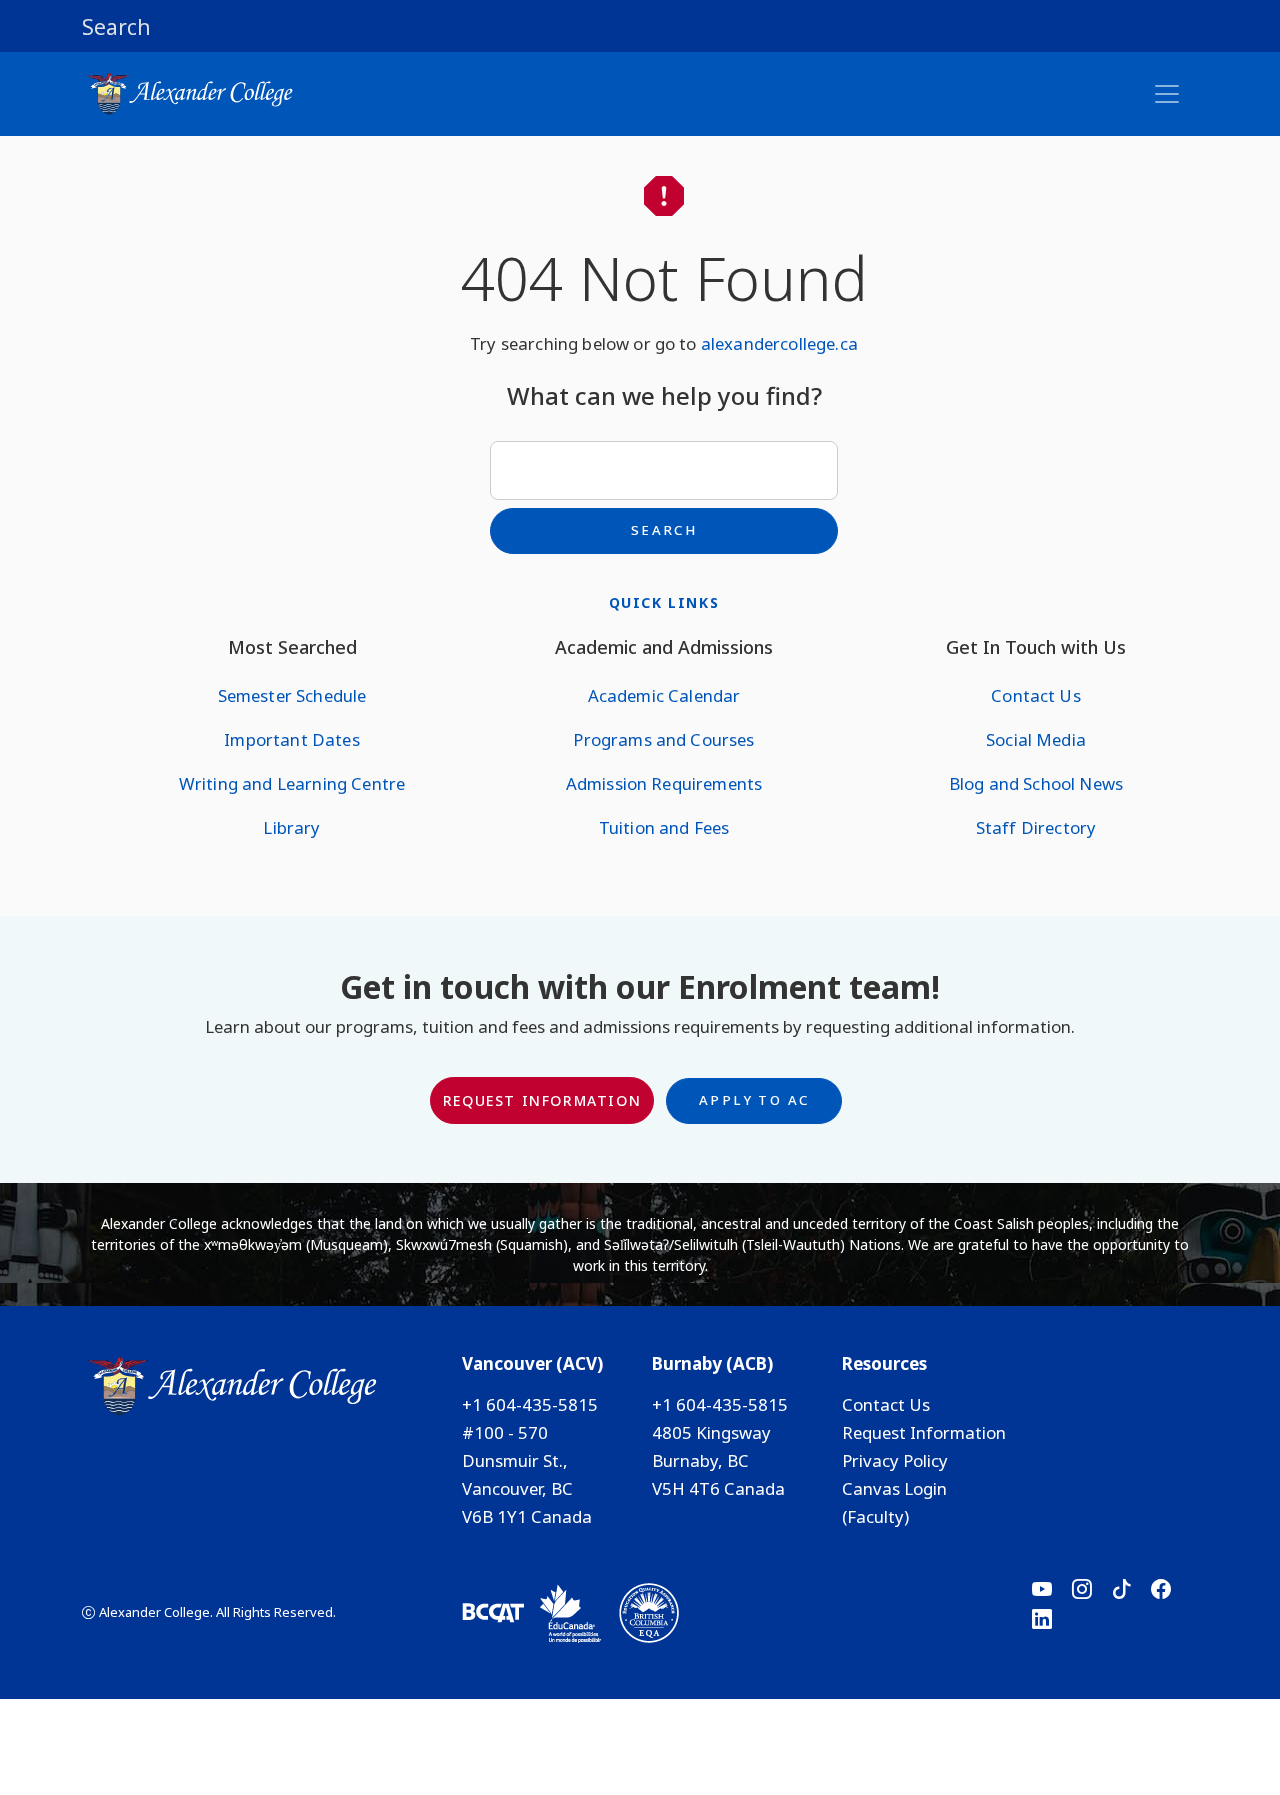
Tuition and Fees (664, 827)
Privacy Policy (895, 1460)
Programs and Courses (663, 739)
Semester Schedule (292, 695)
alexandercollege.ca (779, 343)
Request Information (542, 1100)
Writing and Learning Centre (292, 783)
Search (664, 530)
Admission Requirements (664, 783)
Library (291, 827)
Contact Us (1036, 695)
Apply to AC (754, 1100)
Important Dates (291, 739)
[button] (640, 26)
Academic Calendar (664, 695)
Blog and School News (1036, 783)
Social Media (1036, 739)
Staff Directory (1036, 827)
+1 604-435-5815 (530, 1404)
